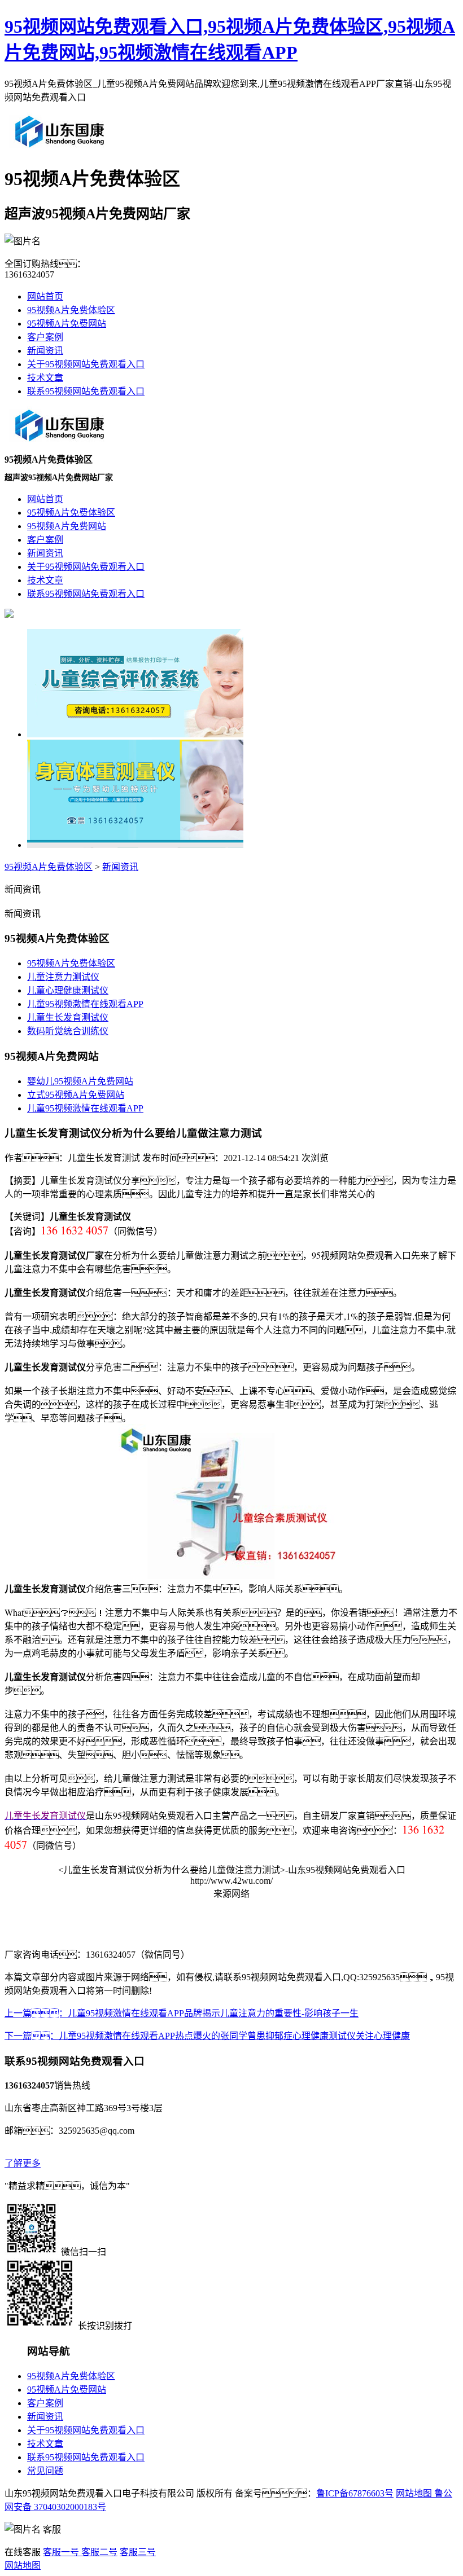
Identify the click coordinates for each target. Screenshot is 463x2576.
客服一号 (61, 2552)
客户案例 (45, 337)
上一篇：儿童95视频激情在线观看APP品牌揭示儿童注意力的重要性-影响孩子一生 (182, 2013)
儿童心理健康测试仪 (68, 990)
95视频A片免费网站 (67, 324)
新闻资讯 (45, 351)
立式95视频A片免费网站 (76, 1095)
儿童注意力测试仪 (63, 977)
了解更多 (23, 2163)
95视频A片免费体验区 (71, 310)
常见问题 (45, 2471)
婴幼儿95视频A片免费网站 (80, 1081)
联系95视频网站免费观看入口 (86, 391)
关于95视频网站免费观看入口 (86, 364)
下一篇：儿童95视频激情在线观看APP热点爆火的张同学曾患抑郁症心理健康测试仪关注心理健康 (207, 2036)
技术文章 (45, 378)
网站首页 (45, 296)
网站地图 (414, 2493)
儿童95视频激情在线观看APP (85, 1004)
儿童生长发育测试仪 (68, 1017)
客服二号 (98, 2552)
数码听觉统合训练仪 (68, 1031)
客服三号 (138, 2552)
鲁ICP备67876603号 (355, 2493)
